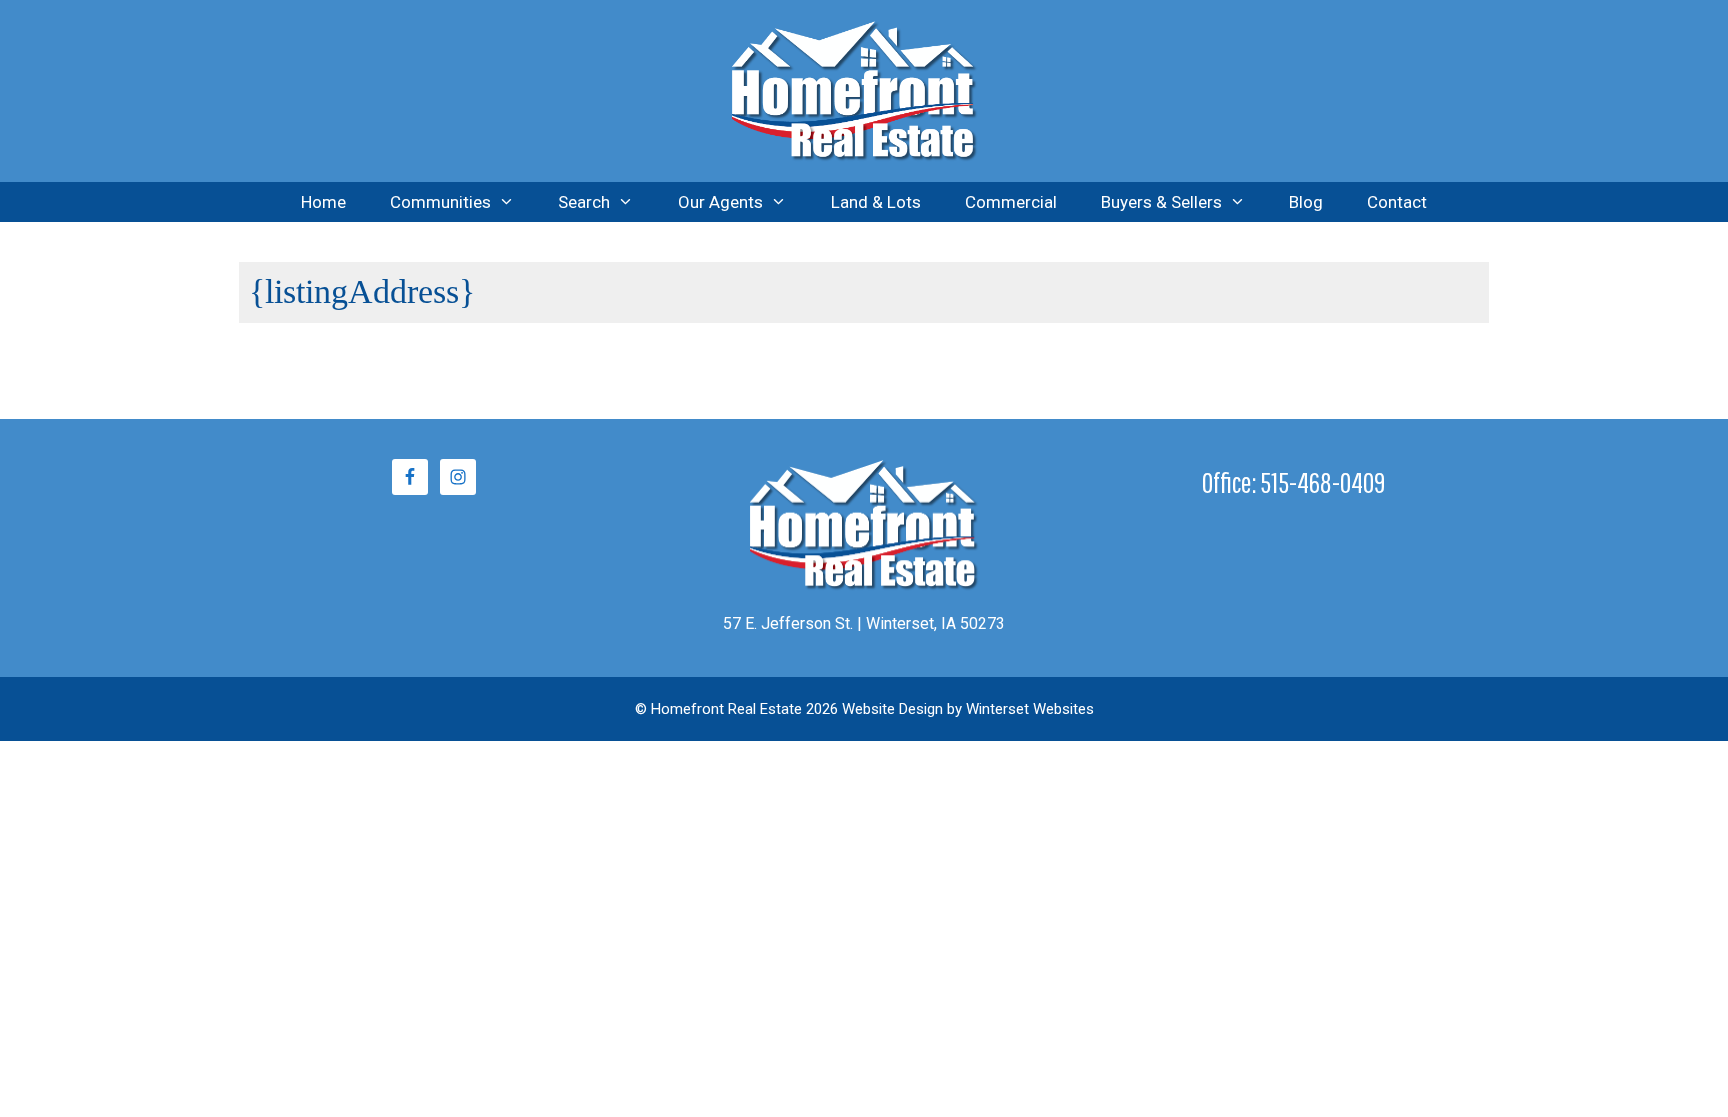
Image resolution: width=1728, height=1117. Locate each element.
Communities (440, 202)
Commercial (1011, 202)
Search (584, 202)
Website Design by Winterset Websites (968, 709)
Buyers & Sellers (1161, 202)
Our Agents (720, 202)
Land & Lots (876, 202)
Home (323, 202)
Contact (1397, 202)
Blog (1306, 202)
